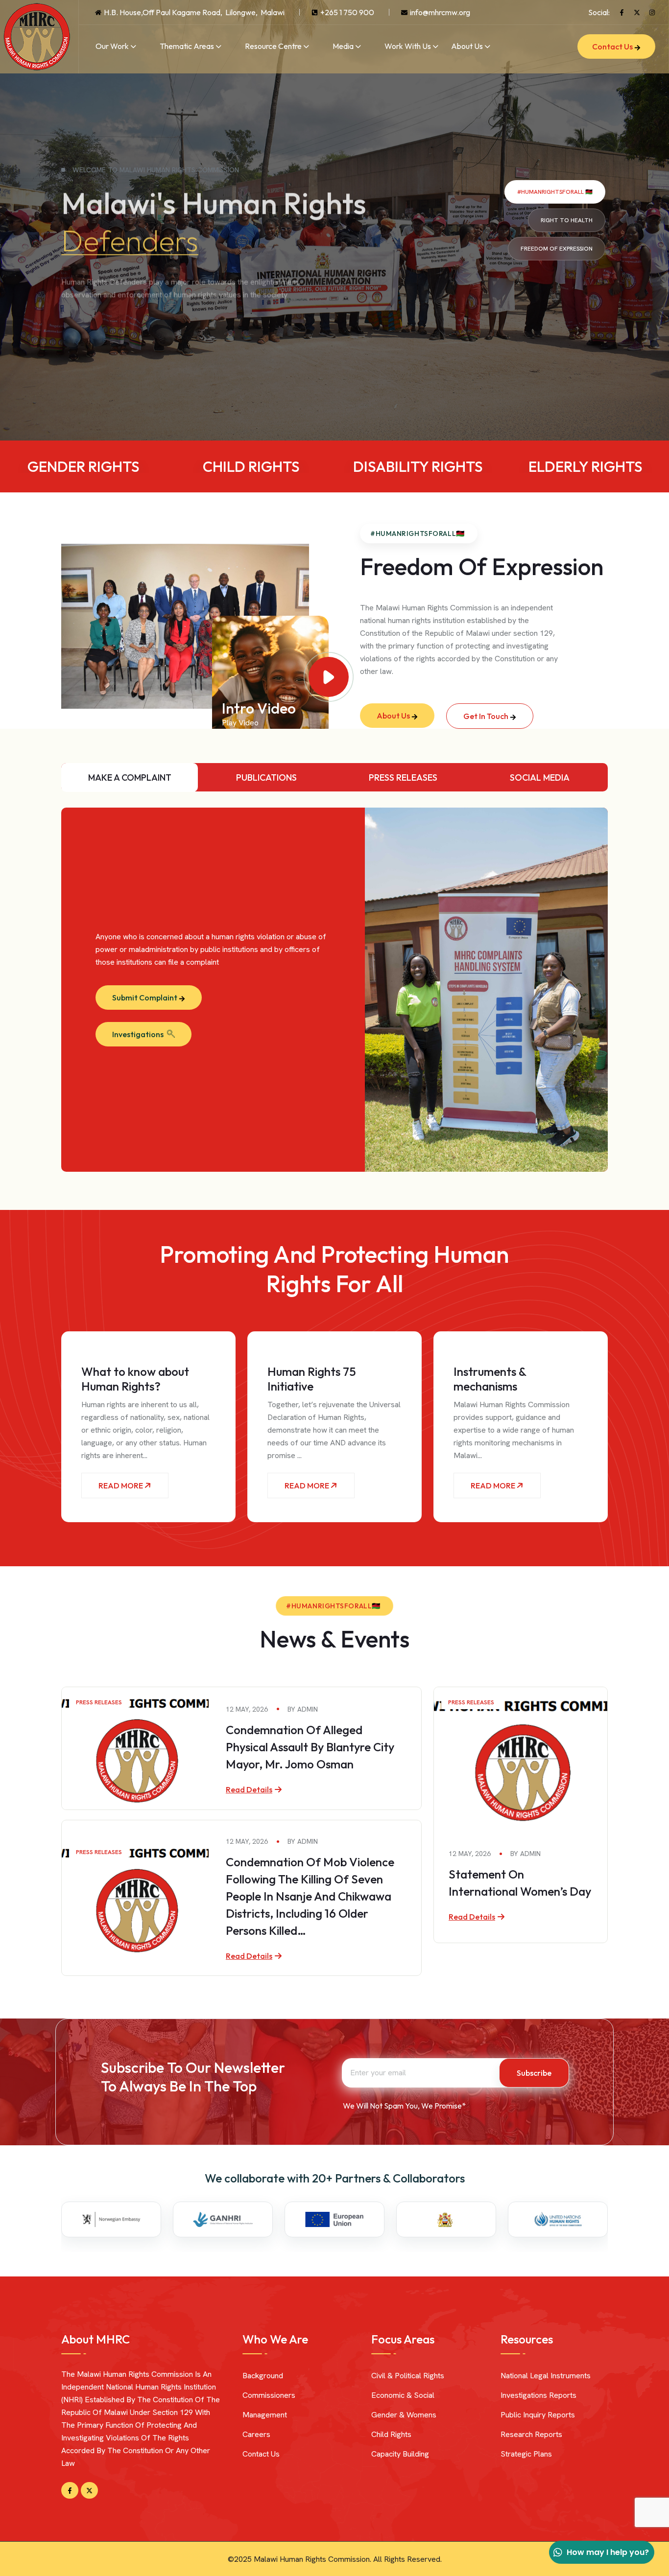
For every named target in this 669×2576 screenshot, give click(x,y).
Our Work (112, 46)
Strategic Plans (526, 2454)
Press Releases (99, 1702)
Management (265, 2415)
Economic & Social (403, 2395)
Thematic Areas (187, 46)
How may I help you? (608, 2552)
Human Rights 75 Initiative (312, 1379)
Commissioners (269, 2395)
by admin (303, 1709)
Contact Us (613, 46)
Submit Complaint (145, 998)
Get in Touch (487, 716)
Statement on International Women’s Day (520, 1883)
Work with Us (408, 46)
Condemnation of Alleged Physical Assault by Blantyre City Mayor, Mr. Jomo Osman (310, 1747)
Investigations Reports (538, 2395)
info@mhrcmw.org (440, 12)
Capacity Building (400, 2454)
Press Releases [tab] (403, 777)
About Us (467, 46)
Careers (256, 2434)
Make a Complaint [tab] (130, 777)
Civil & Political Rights (408, 2376)
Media (343, 46)
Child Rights (391, 2434)
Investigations (139, 1034)
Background (263, 2376)
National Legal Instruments (546, 2376)
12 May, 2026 (247, 1709)
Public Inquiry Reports (538, 2415)
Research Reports (531, 2434)
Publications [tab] (266, 777)
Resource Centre (273, 46)
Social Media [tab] (540, 777)
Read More (121, 1485)
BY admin (526, 1854)
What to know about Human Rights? (135, 1379)
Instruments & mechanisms (490, 1379)
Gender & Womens (404, 2415)
